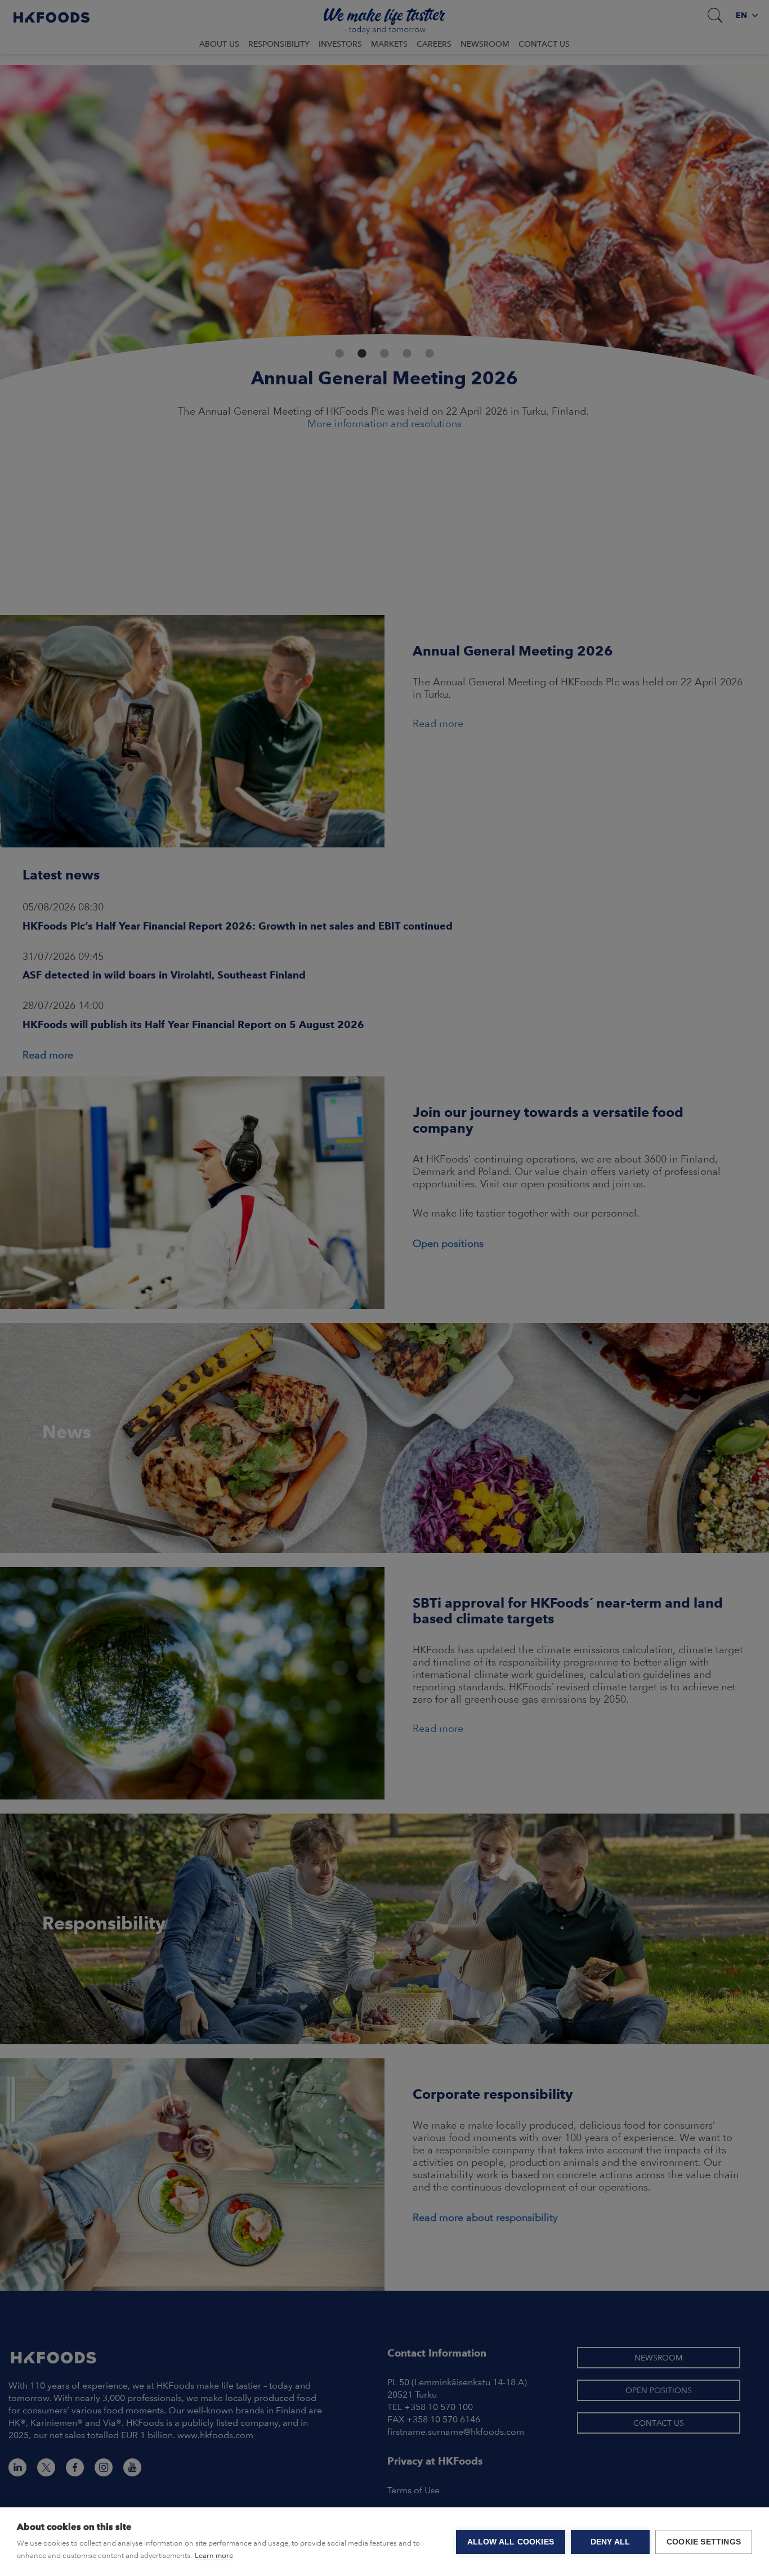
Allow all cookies (511, 2542)
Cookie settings (704, 2542)
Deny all (611, 2542)
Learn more (214, 2555)
